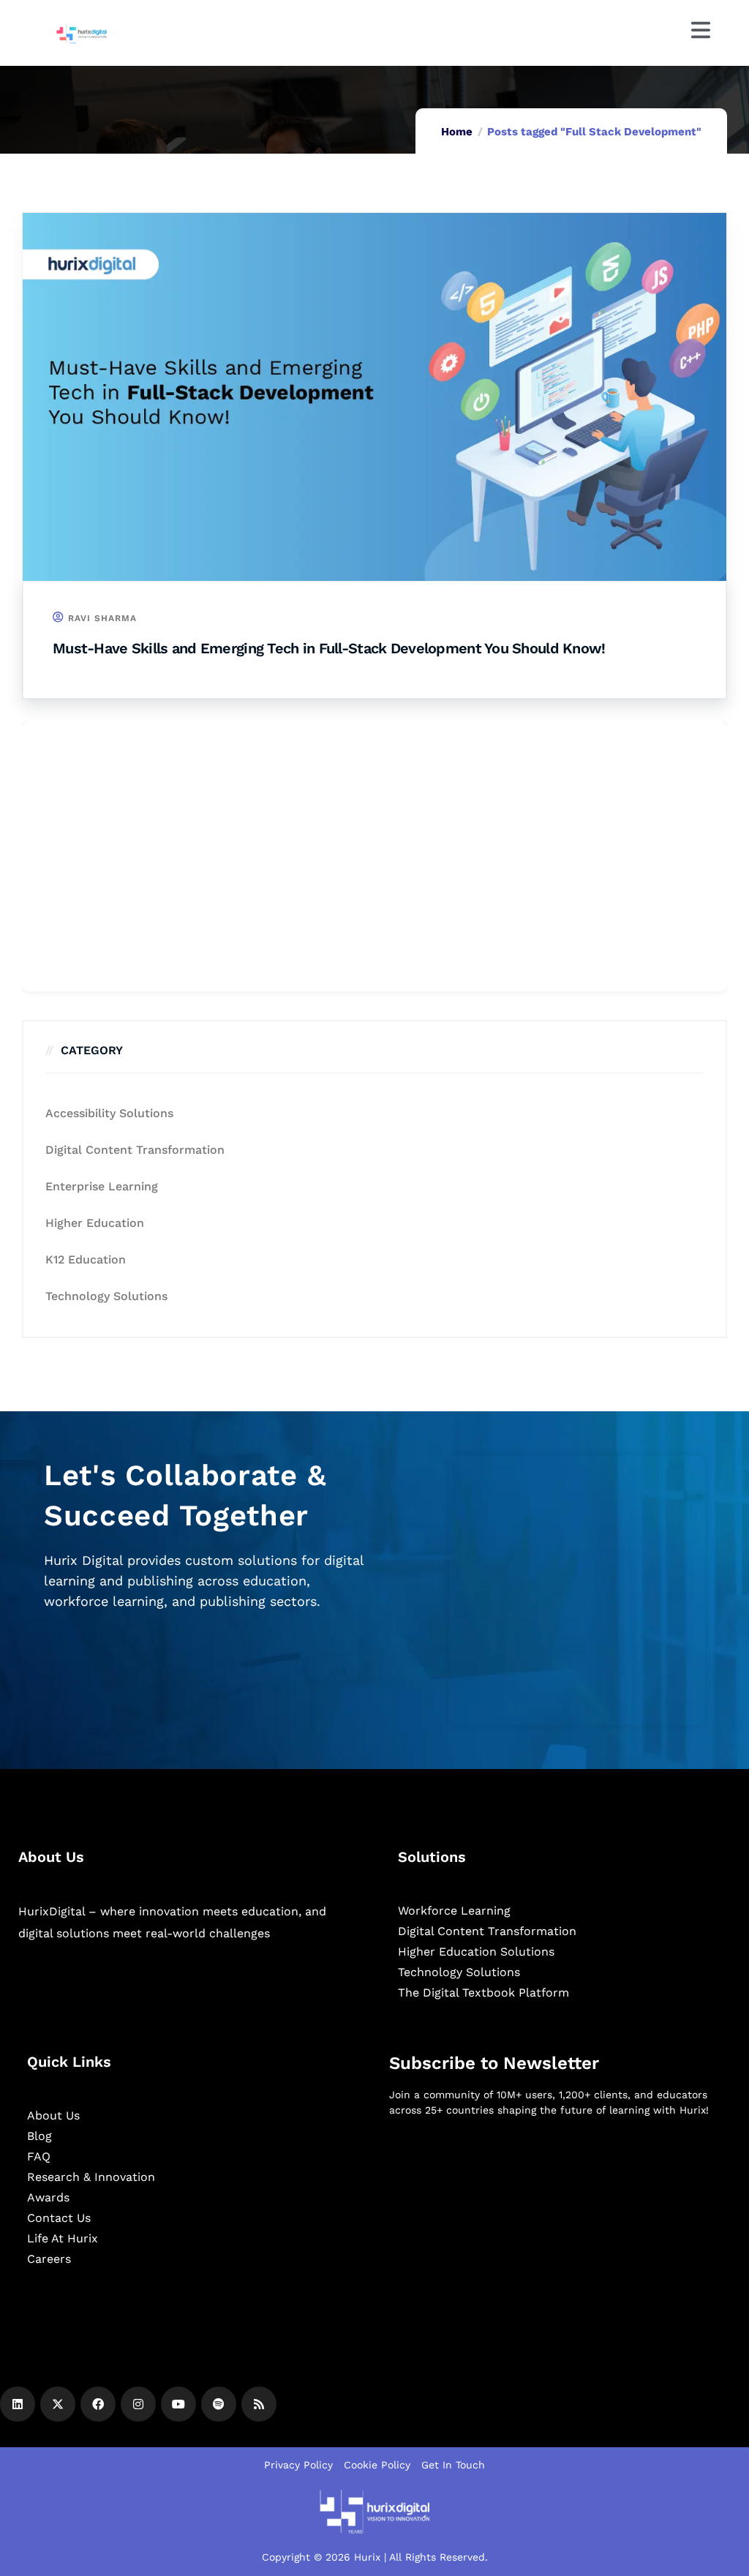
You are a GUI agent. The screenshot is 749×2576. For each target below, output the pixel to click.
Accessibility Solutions (109, 1113)
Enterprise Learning (102, 1186)
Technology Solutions (106, 1296)
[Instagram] (138, 2404)
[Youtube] (178, 2404)
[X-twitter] (58, 2404)
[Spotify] (219, 2404)
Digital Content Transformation (135, 1150)
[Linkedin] (18, 2404)
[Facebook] (98, 2404)
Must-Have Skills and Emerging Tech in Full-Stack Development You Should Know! (329, 648)
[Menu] (701, 30)
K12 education (86, 1259)
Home (457, 132)
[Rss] (259, 2404)
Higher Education (95, 1223)
